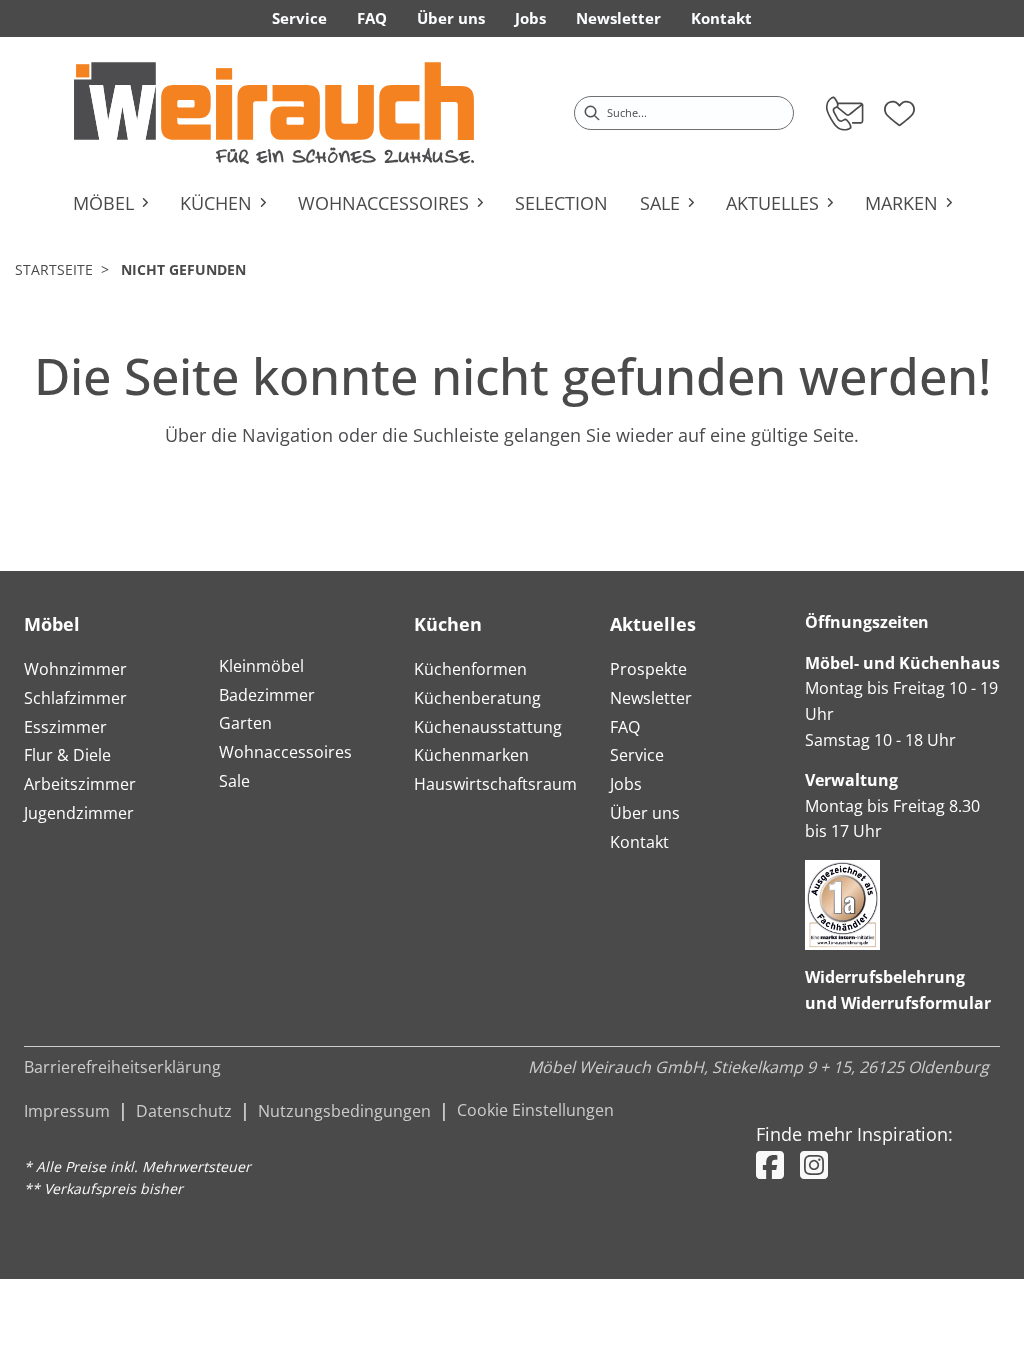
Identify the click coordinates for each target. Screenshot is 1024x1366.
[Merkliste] (899, 107)
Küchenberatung (477, 698)
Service (637, 755)
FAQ (625, 727)
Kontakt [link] (721, 18)
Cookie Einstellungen (535, 1110)
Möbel (52, 624)
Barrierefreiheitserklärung (122, 1067)
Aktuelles (653, 624)
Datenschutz (184, 1111)
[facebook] (770, 1164)
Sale (234, 781)
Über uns (645, 813)
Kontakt (639, 842)
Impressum (67, 1111)
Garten (245, 723)
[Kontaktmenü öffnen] (843, 113)
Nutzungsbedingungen (344, 1111)
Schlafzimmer (75, 698)
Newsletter (651, 698)
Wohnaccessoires (285, 752)
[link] (274, 113)
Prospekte (648, 669)
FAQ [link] (372, 18)
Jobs (626, 784)
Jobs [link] (530, 18)
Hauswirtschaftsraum (495, 784)
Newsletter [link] (618, 18)
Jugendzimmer (79, 813)
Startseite (54, 269)
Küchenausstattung (488, 727)
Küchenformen (470, 669)
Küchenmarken (471, 755)
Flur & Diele (67, 755)
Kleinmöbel (261, 666)
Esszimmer (65, 727)
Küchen (448, 624)
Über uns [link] (451, 18)
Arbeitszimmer (80, 784)
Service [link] (299, 18)
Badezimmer (267, 695)
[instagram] (814, 1164)
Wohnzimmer (75, 669)
